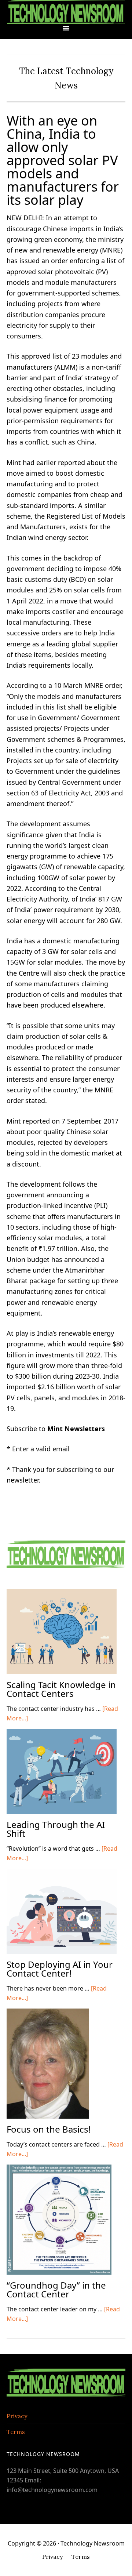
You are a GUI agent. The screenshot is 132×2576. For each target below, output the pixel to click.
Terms (16, 2432)
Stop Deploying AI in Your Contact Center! (60, 1969)
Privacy (17, 2416)
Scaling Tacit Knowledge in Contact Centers (61, 1689)
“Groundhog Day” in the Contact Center (56, 2290)
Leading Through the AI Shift (56, 1829)
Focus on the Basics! (49, 2129)
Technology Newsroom (66, 12)
